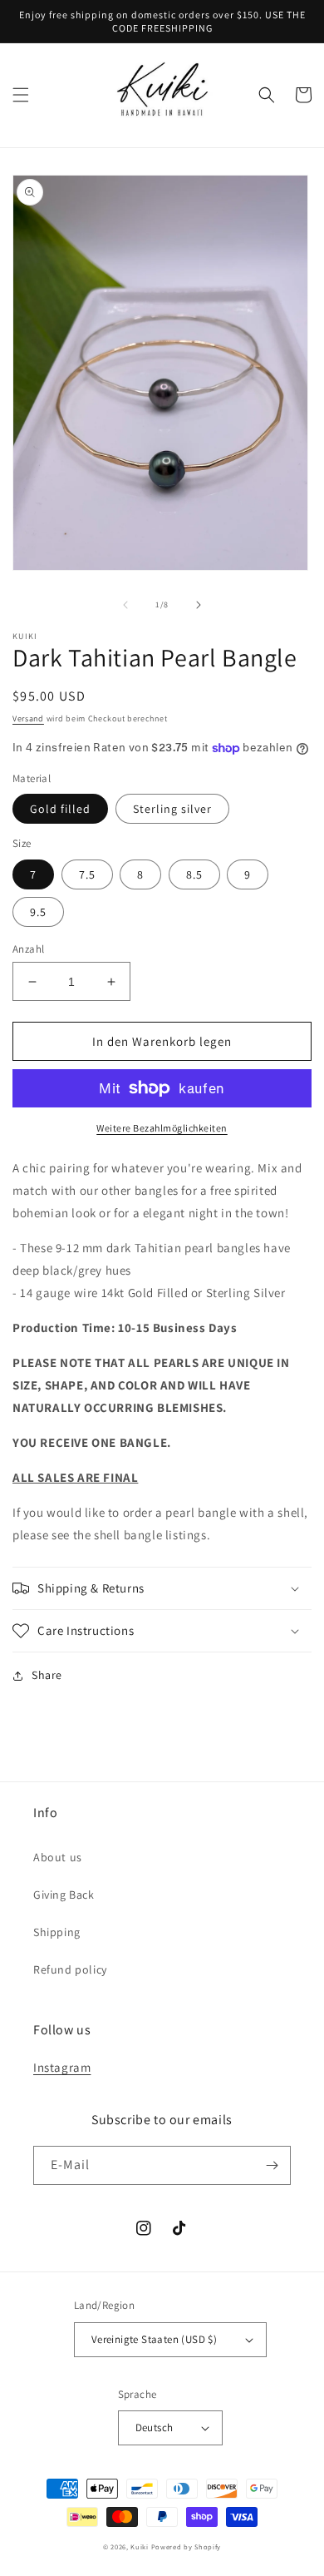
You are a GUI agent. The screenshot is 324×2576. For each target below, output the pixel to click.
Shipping (57, 1932)
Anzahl (28, 949)
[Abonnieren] (272, 2165)
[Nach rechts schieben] (199, 605)
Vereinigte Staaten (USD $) (154, 2339)
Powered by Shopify (187, 2546)
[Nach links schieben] (125, 605)
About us (58, 1857)
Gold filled (60, 809)
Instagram (62, 2067)
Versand (28, 718)
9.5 (38, 912)
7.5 (87, 874)
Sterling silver (172, 809)
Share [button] (47, 1675)
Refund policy (70, 1969)
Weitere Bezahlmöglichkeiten (162, 1128)
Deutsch (155, 2427)
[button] (21, 95)
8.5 (194, 874)
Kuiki (140, 2546)
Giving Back (64, 1895)
